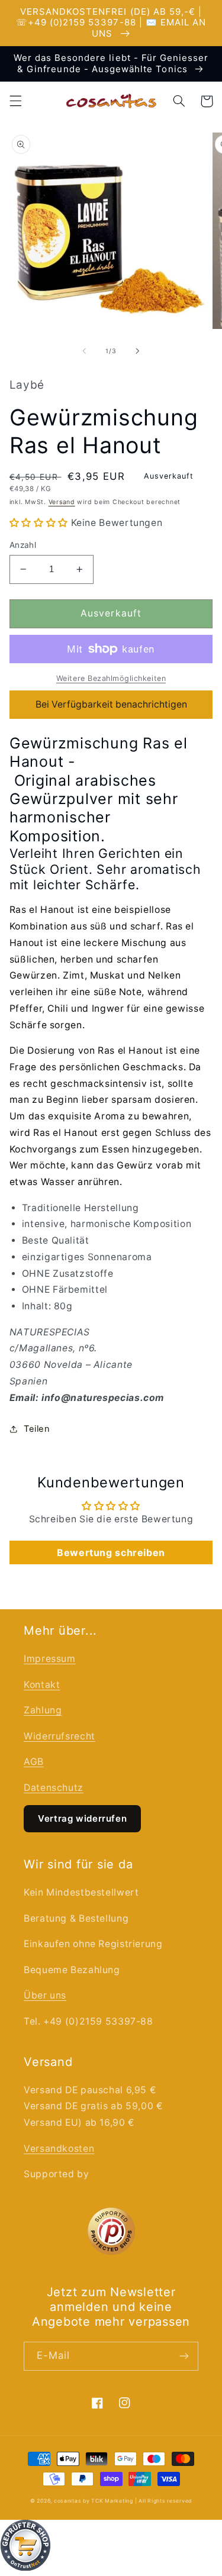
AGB (34, 1762)
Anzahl (23, 545)
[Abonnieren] (184, 2356)
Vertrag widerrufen (82, 1818)
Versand (62, 502)
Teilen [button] (37, 1429)
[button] (15, 101)
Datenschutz (54, 1788)
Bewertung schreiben (111, 1552)
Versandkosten (59, 2149)
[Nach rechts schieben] (138, 351)
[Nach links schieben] (84, 351)
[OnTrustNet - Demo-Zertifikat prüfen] (111, 2548)
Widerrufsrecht (59, 1736)
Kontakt (42, 1685)
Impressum (50, 1659)
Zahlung (43, 1710)
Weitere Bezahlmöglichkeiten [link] (111, 678)
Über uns (45, 1995)
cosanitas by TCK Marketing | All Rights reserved (123, 2501)
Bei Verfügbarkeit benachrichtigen (111, 704)
